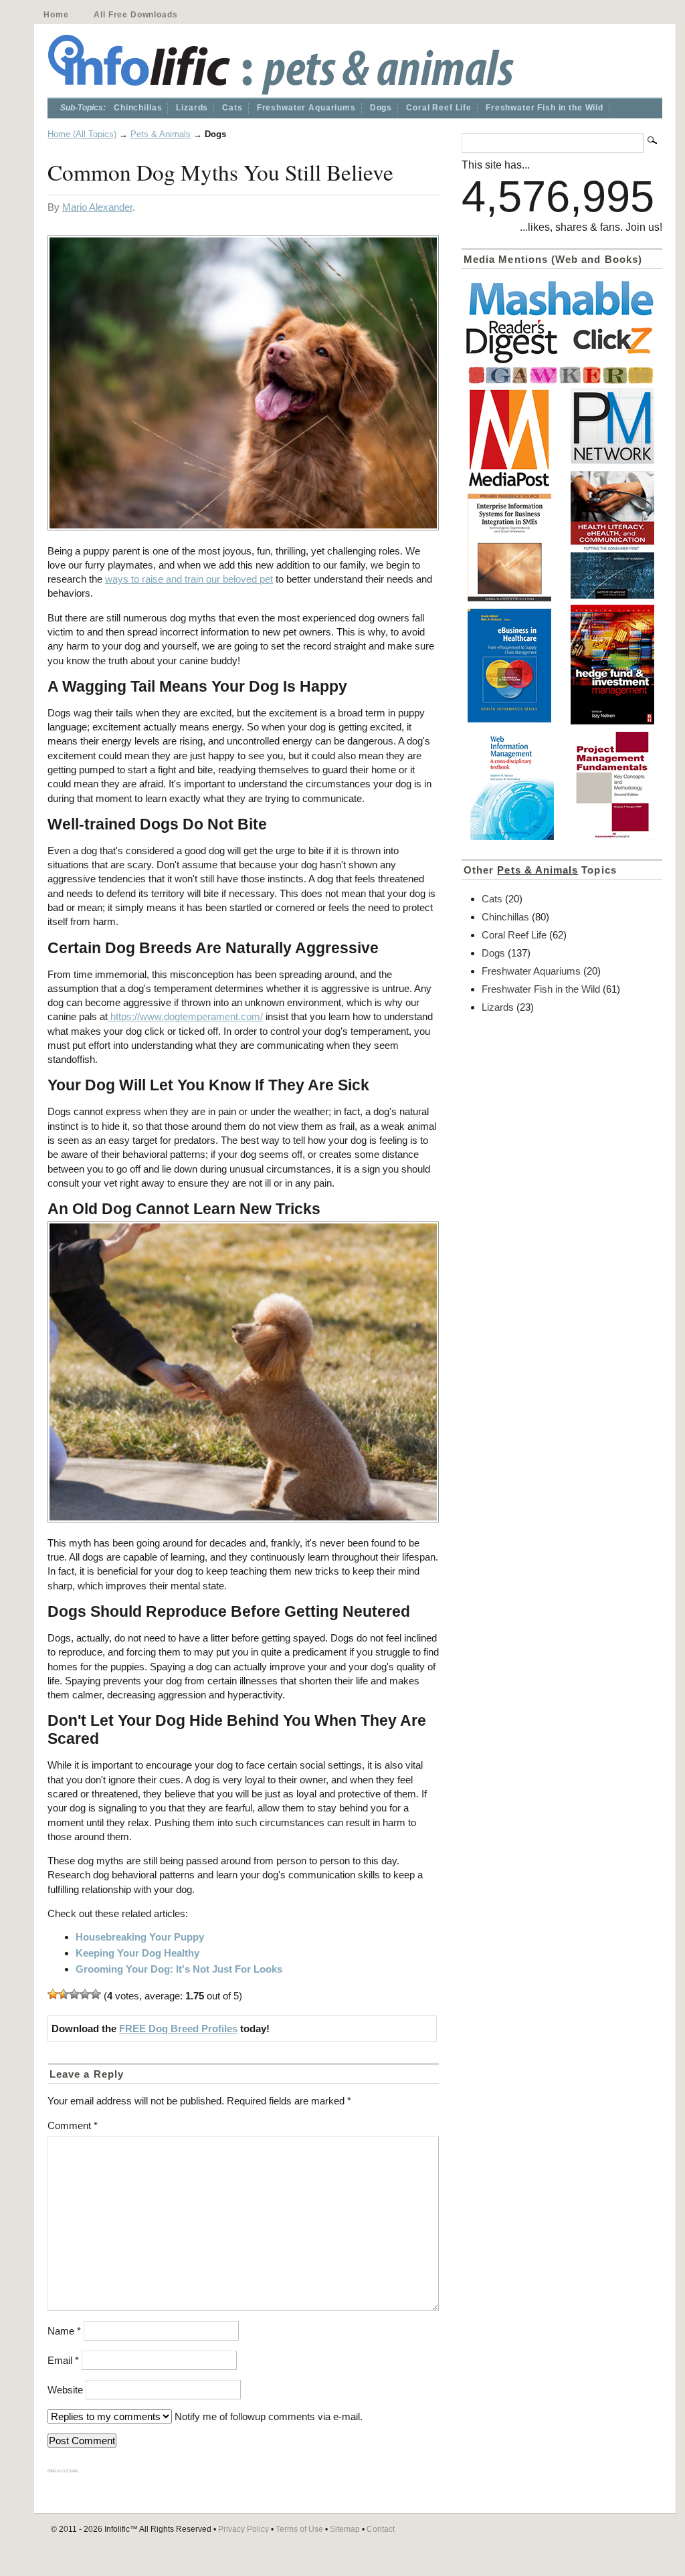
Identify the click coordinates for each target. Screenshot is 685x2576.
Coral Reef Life (439, 108)
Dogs (381, 108)
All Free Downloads (135, 15)
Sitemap (345, 2529)
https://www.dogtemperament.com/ (185, 1016)
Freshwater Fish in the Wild (545, 108)
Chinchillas (138, 108)
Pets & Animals (161, 134)
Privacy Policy (243, 2529)
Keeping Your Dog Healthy (137, 1953)
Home (56, 15)
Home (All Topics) (82, 134)
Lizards (192, 108)
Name (64, 2331)
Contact (381, 2529)
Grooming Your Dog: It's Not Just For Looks (179, 1969)
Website (65, 2390)
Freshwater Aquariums (306, 108)
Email (63, 2360)
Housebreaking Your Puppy (140, 1937)
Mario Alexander (97, 207)
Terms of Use (299, 2529)
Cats (232, 108)
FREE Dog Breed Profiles (178, 2028)
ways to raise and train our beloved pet (189, 579)
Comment (73, 2125)
